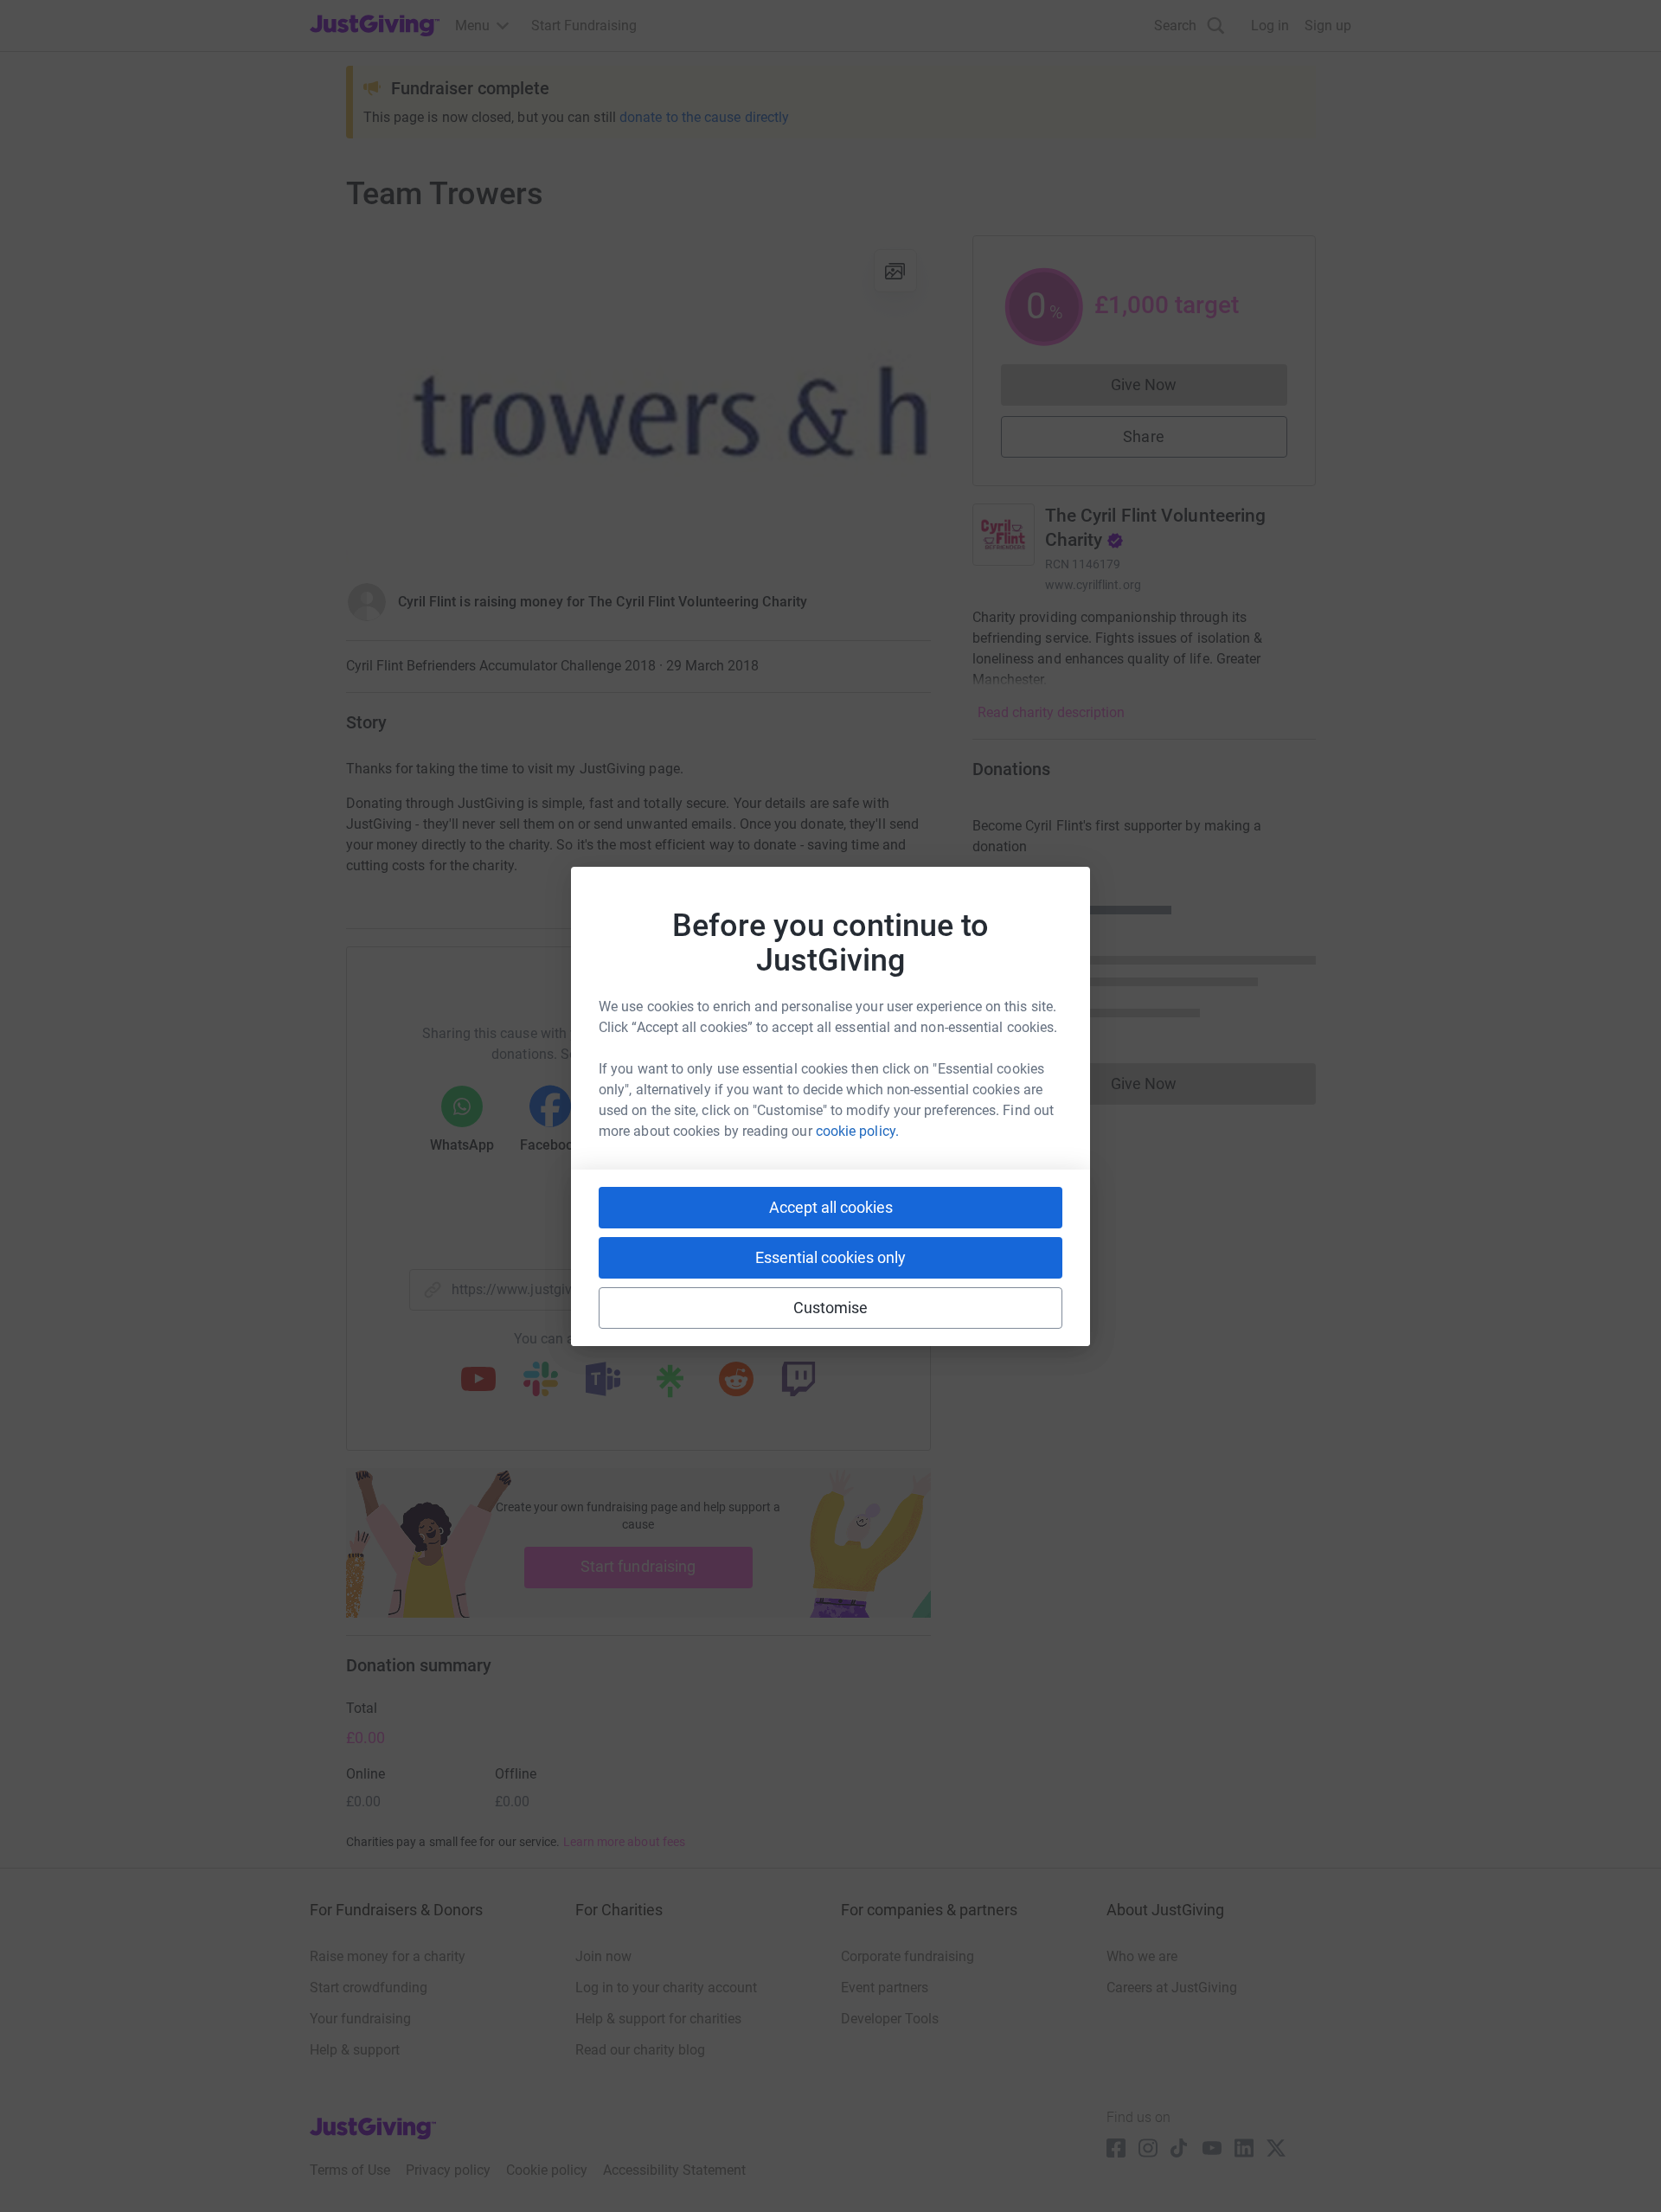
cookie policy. (857, 1131)
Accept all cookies (831, 1207)
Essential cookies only (830, 1257)
